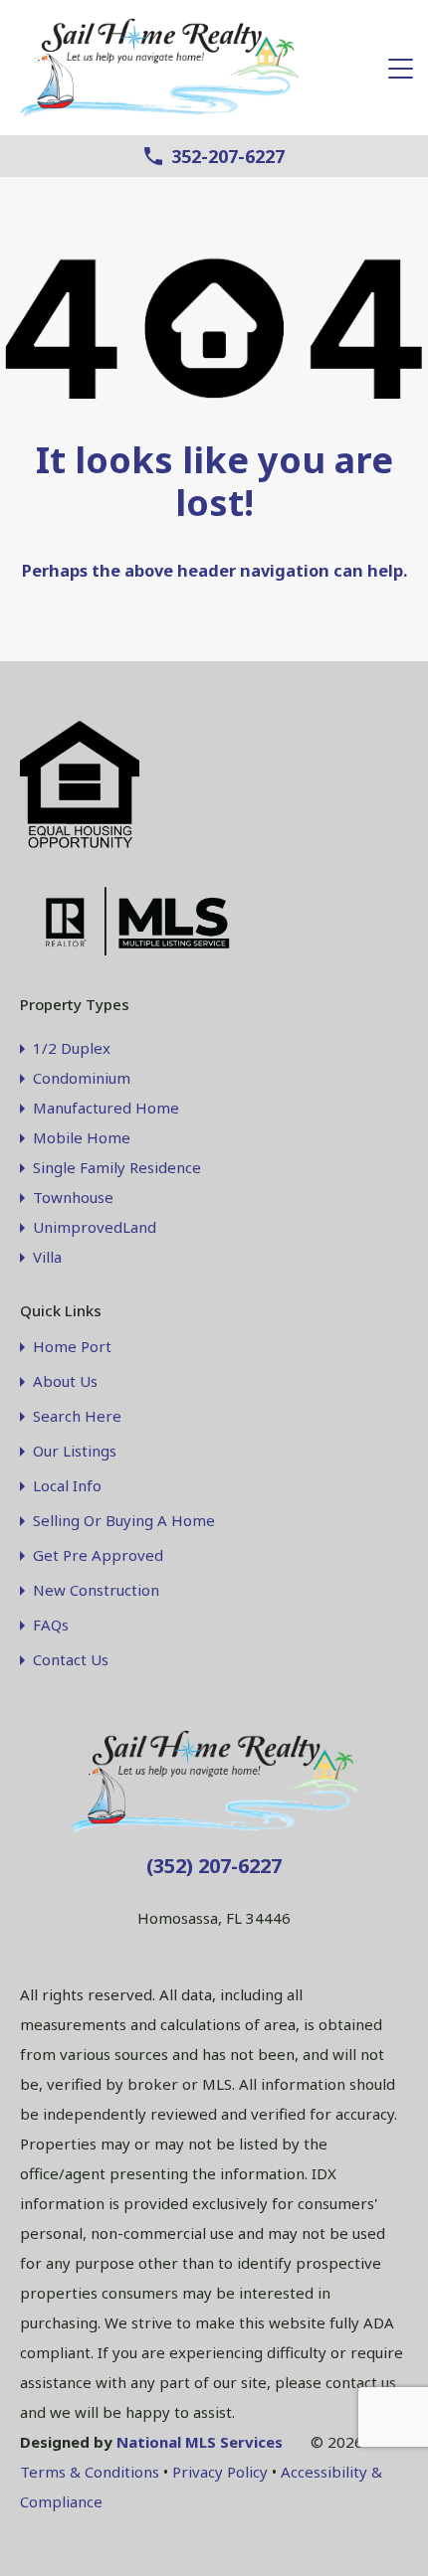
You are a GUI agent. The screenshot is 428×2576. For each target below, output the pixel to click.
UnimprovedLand (95, 1227)
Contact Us (71, 1660)
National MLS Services (200, 2442)
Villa (47, 1257)
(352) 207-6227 (214, 1866)
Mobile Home (82, 1137)
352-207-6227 (228, 157)
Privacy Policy (220, 2472)
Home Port (72, 1347)
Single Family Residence (117, 1167)
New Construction (96, 1590)
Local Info (67, 1486)
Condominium (82, 1078)
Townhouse (73, 1197)
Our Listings (75, 1451)
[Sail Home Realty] (159, 111)
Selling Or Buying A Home (124, 1521)
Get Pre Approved (98, 1555)
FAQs (51, 1625)
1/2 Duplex (72, 1048)
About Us (65, 1381)
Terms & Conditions (90, 2472)
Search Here (77, 1416)
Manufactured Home (106, 1108)
